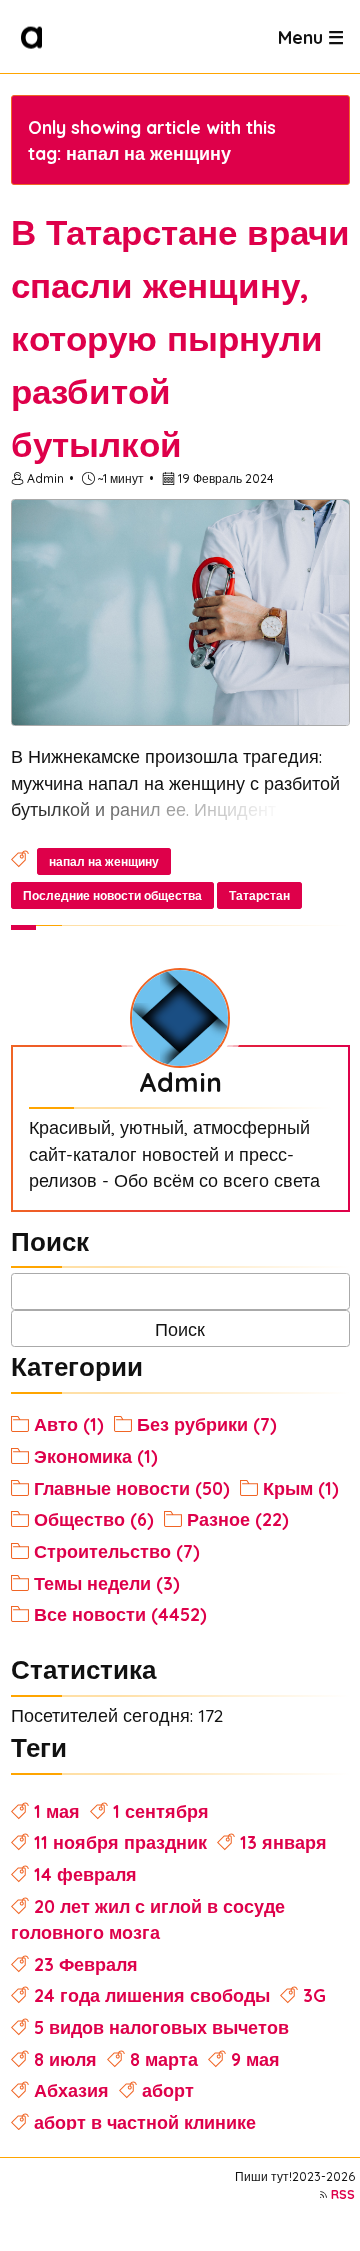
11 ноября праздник (120, 1842)
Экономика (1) (96, 1456)
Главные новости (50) (132, 1488)
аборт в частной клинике (145, 2122)
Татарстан (259, 895)
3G (314, 1995)
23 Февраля (86, 1964)
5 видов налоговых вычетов (161, 2027)
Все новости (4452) (120, 1614)
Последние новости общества (112, 895)
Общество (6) (94, 1519)
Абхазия (71, 2090)
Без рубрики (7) (207, 1424)
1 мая (57, 1811)
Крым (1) (301, 1488)
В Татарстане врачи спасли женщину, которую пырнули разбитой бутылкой (180, 337)
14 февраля (85, 1874)
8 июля (65, 2059)
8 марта (164, 2059)
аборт (168, 2090)
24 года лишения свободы (152, 1995)
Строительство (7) (117, 1551)
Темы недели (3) (107, 1583)
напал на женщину (104, 861)
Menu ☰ (311, 36)
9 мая (255, 2059)
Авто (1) (69, 1424)
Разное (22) (238, 1519)
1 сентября (161, 1811)
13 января (283, 1842)
